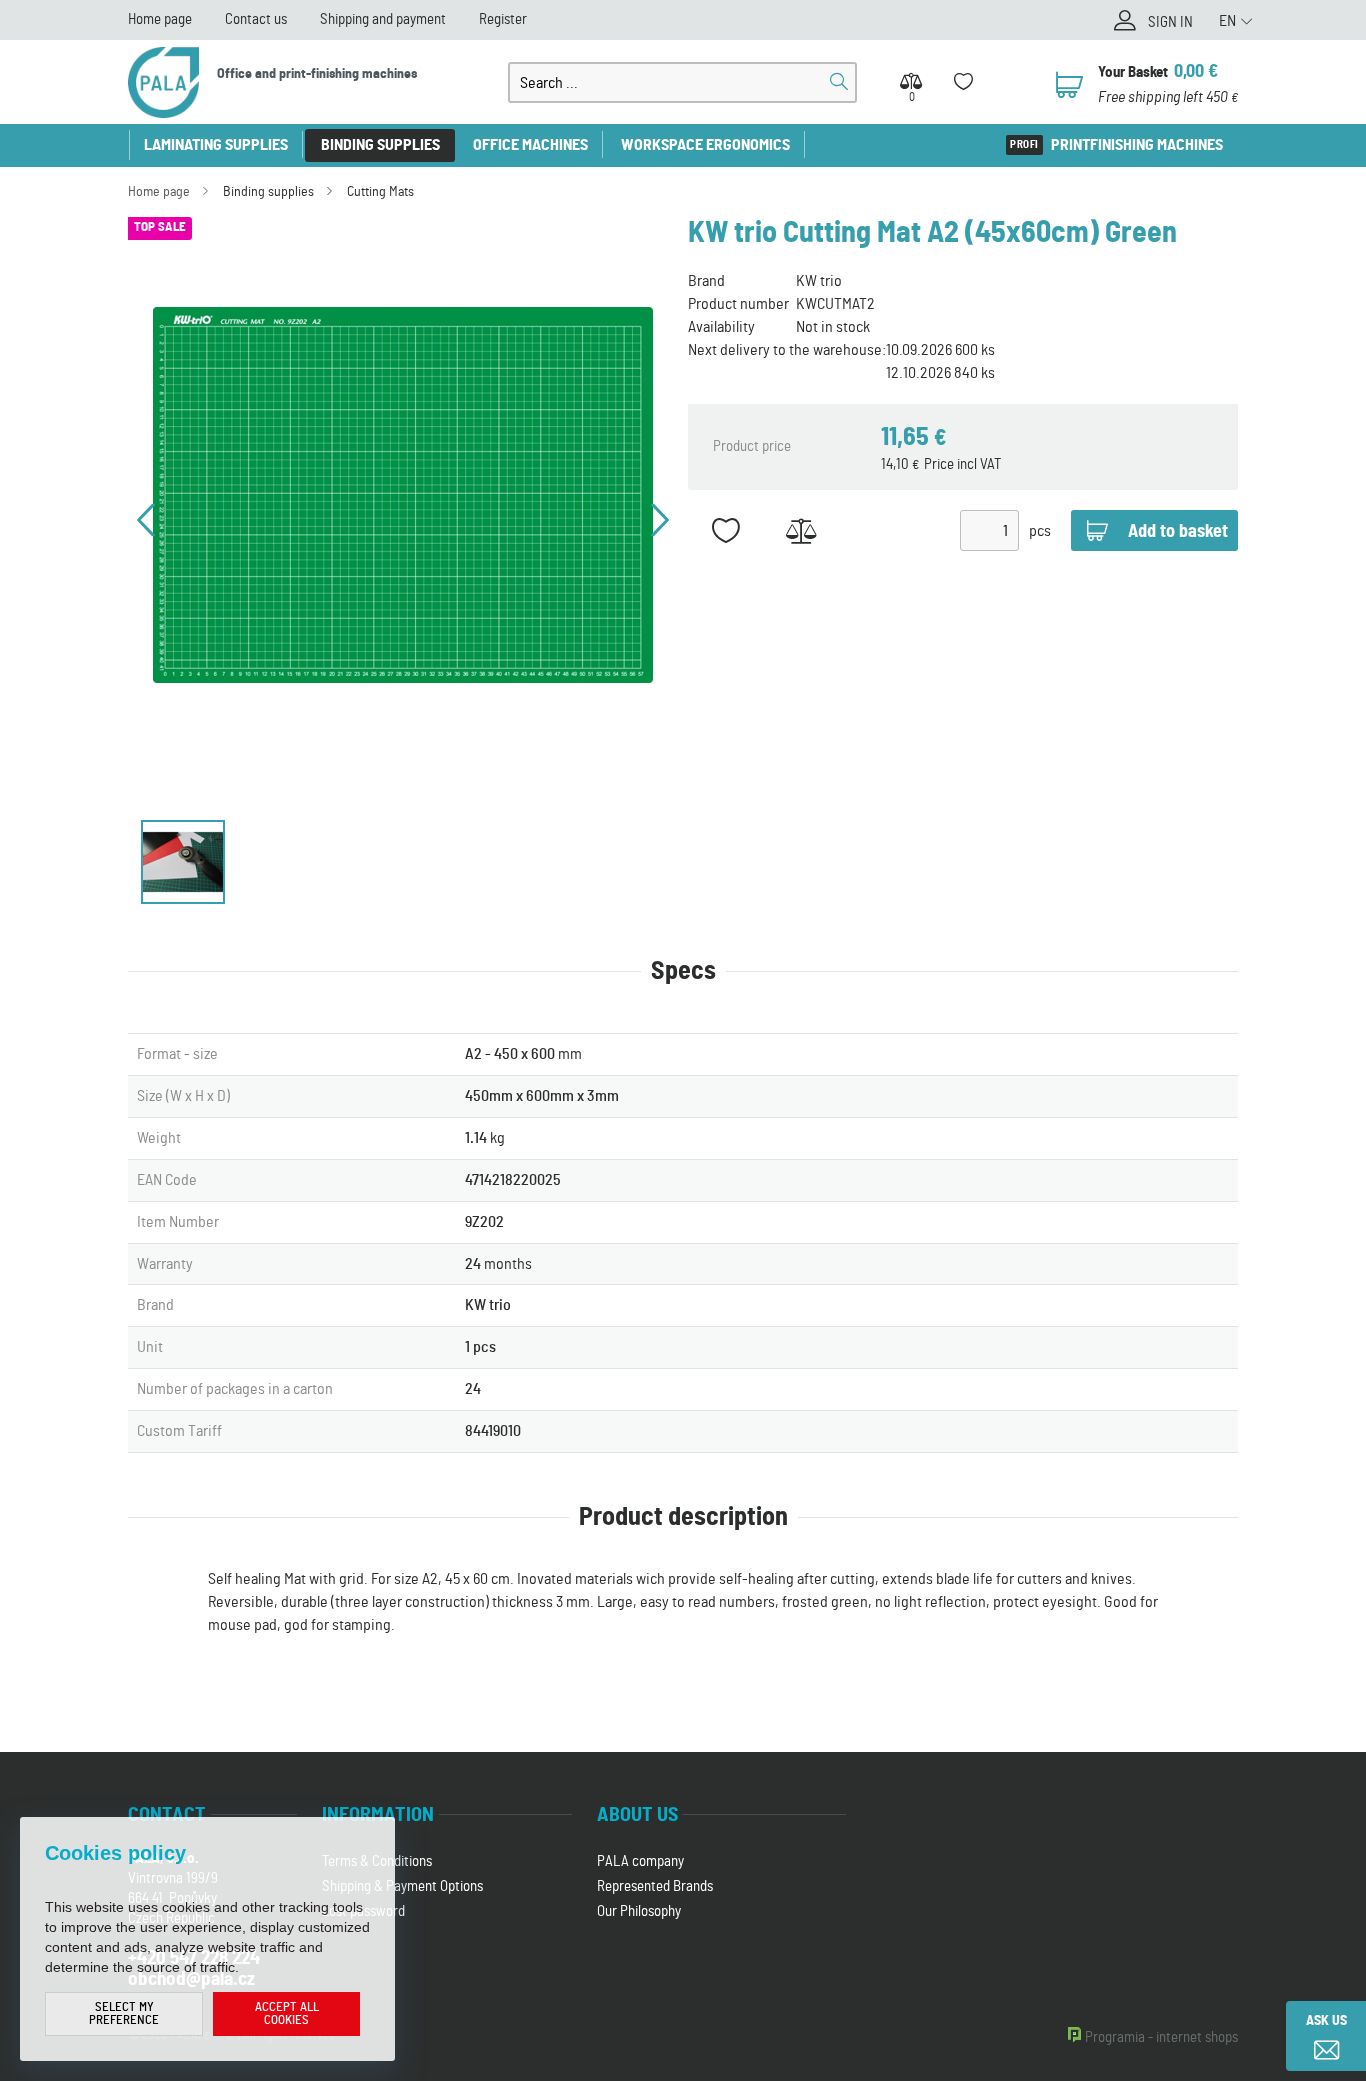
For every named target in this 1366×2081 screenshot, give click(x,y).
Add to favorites (725, 530)
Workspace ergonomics (705, 145)
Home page (160, 19)
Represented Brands (655, 1886)
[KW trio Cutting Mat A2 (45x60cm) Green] (403, 495)
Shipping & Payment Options (402, 1886)
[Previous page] (146, 520)
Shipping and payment (383, 19)
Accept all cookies (287, 2014)
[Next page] (660, 520)
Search (839, 82)
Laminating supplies (216, 145)
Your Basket (1133, 72)
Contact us (256, 19)
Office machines (530, 145)
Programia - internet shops (1161, 2037)
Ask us (1326, 2021)
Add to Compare (800, 530)
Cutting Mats (380, 192)
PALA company (640, 1861)
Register (503, 19)
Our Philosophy (639, 1911)
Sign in (1170, 22)
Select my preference (124, 2014)
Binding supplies (380, 145)
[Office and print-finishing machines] (163, 82)
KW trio (819, 281)
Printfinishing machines (1137, 145)
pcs (1040, 531)
